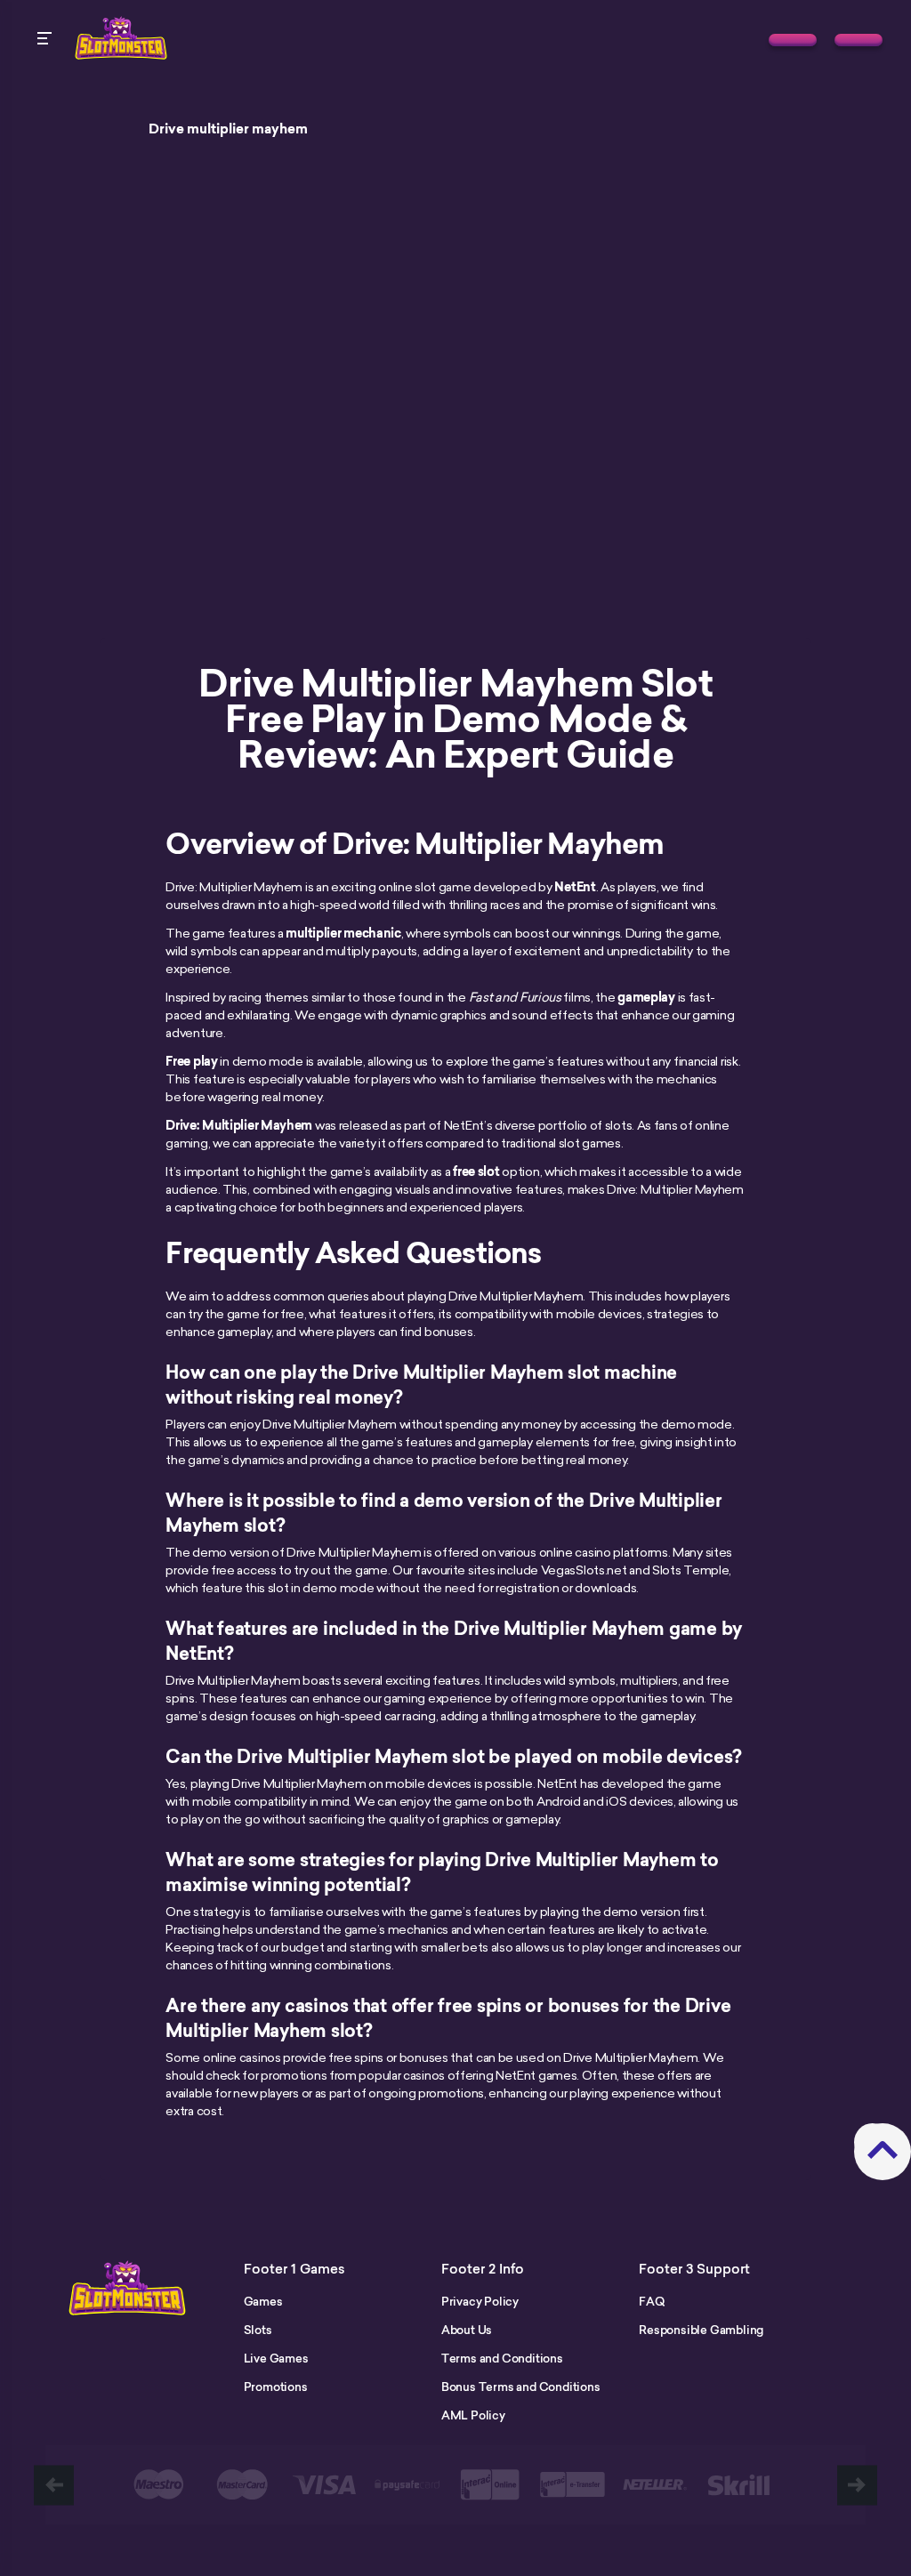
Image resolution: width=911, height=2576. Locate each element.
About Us (467, 2330)
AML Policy (473, 2415)
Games (263, 2301)
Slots (258, 2330)
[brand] (793, 40)
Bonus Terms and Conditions (521, 2387)
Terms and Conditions (502, 2358)
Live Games (276, 2358)
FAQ (651, 2301)
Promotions (276, 2387)
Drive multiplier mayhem (228, 129)
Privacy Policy (480, 2301)
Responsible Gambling (701, 2330)
